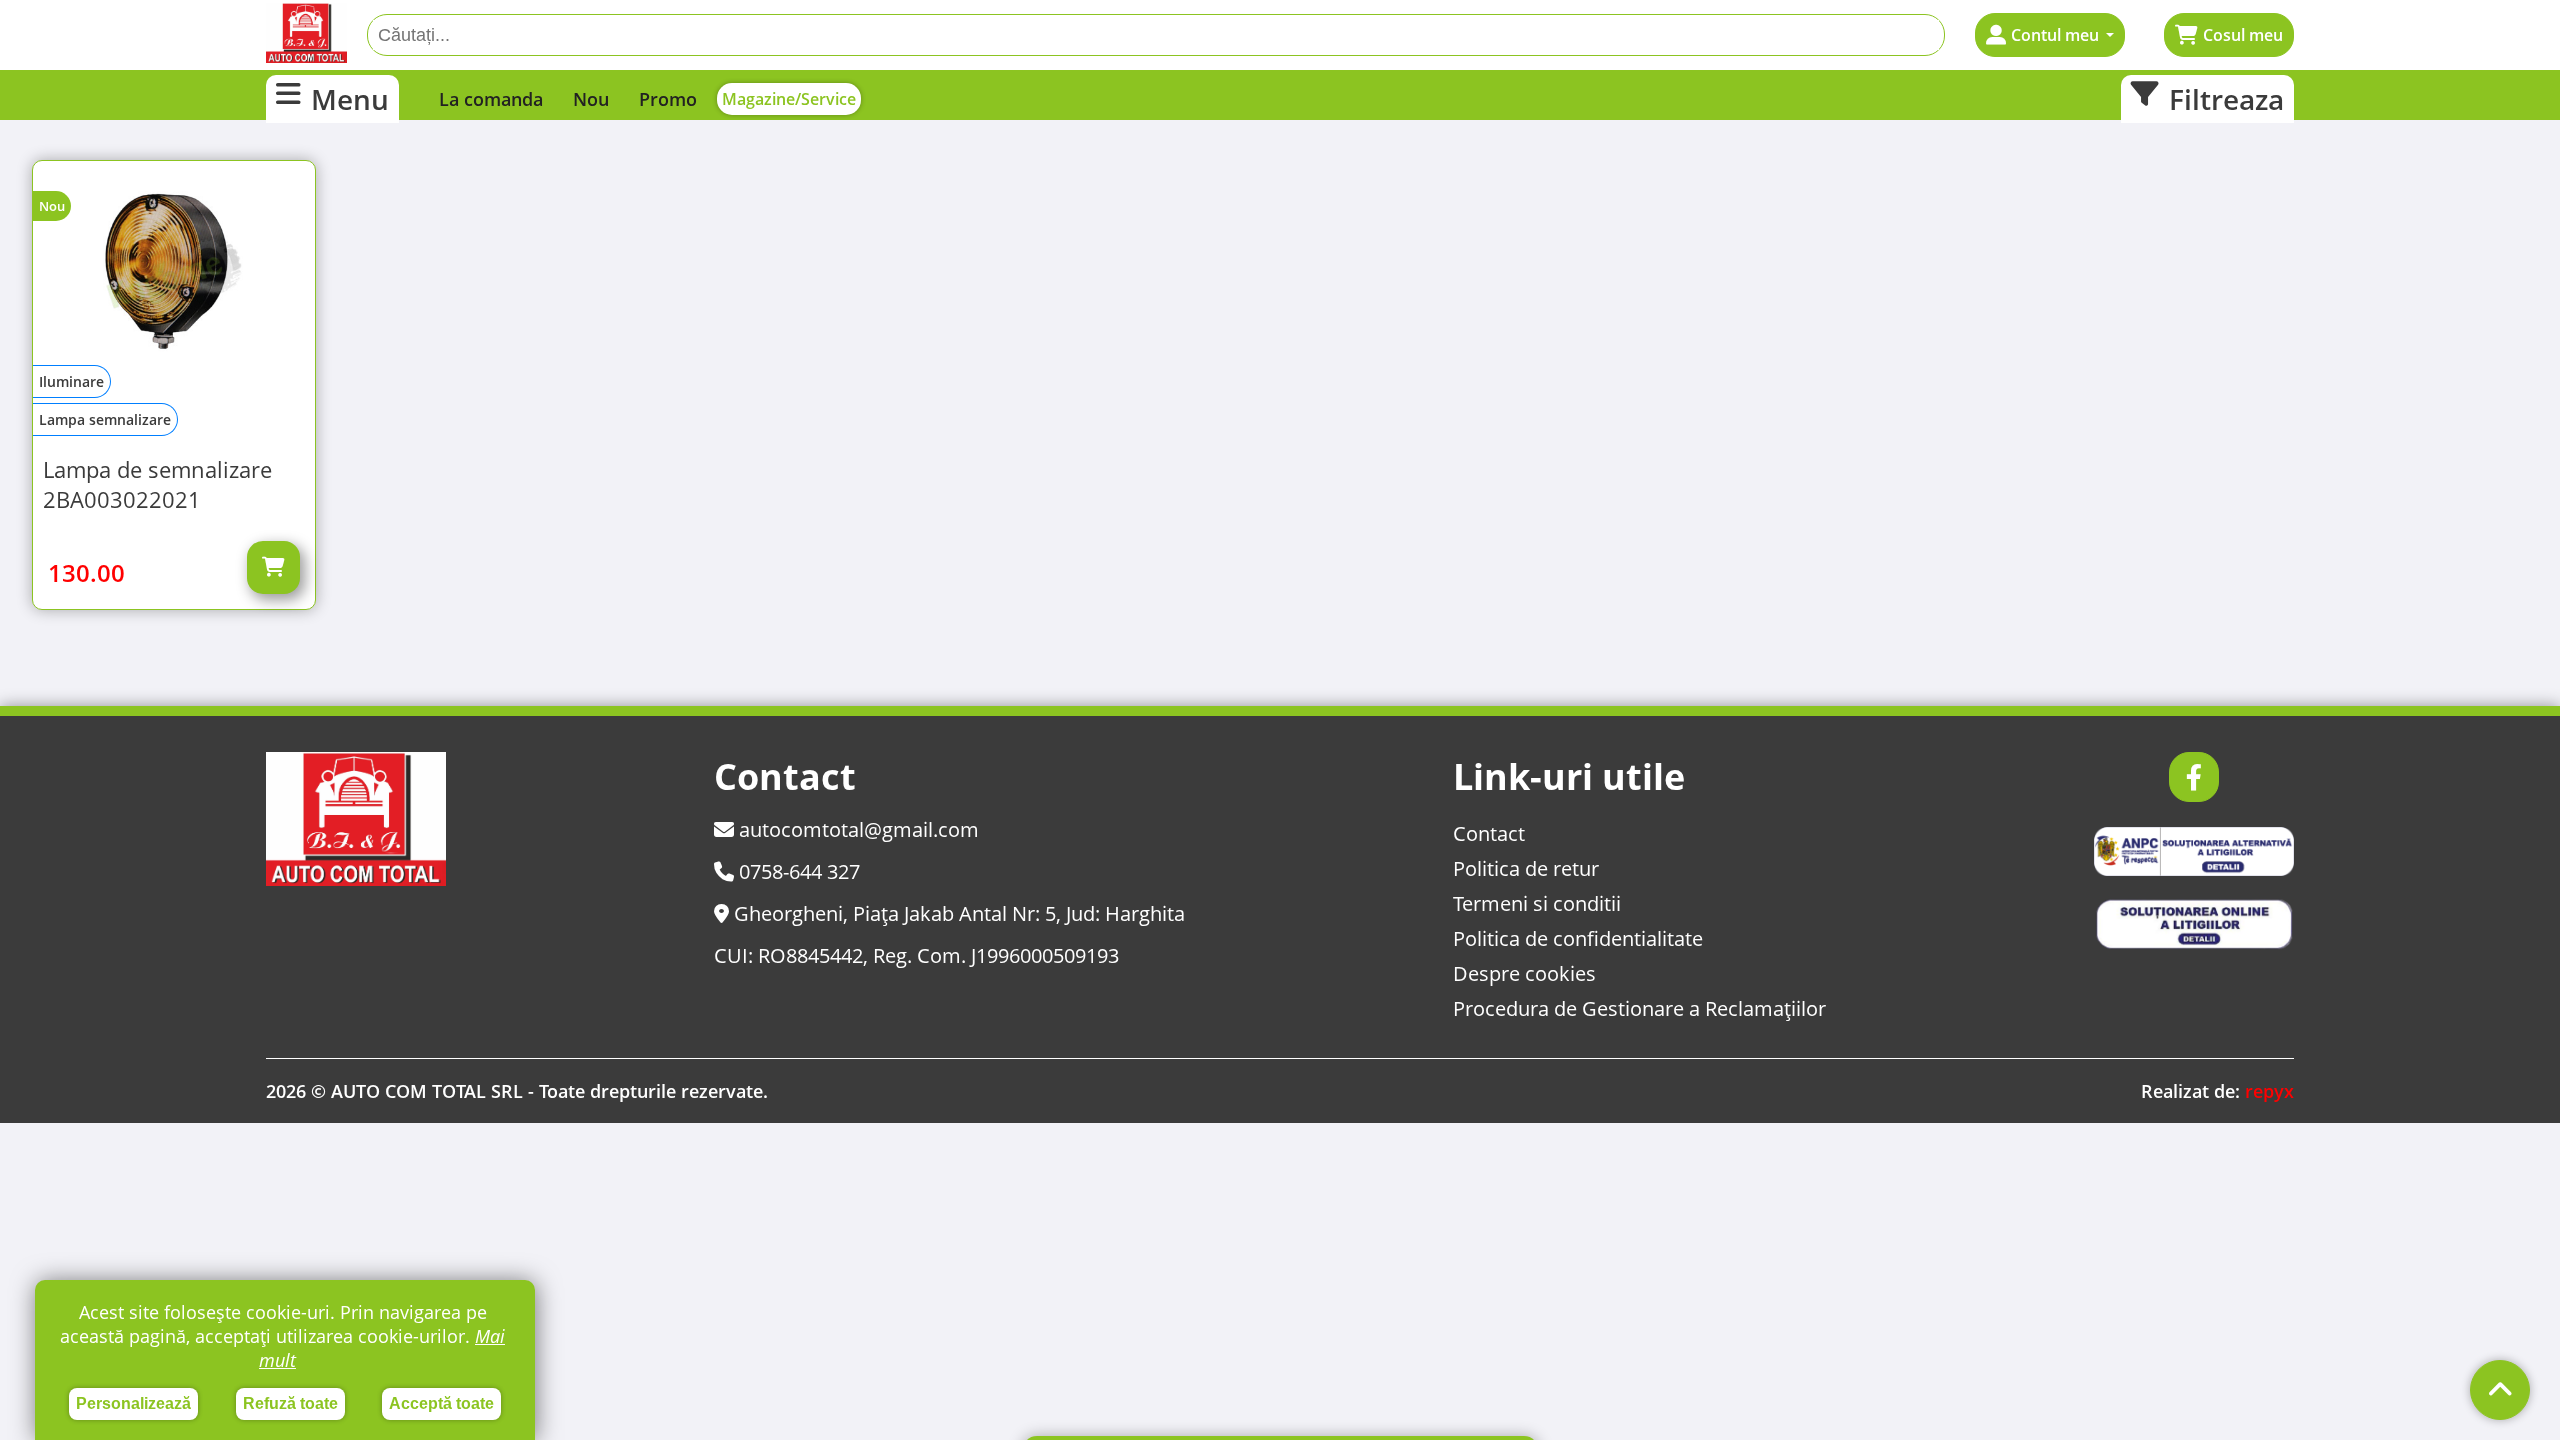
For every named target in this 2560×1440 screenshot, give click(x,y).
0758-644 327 (797, 871)
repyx (2269, 1091)
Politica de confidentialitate (1578, 938)
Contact (1489, 833)
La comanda (491, 99)
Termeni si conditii (1537, 903)
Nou (591, 99)
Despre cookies (1524, 973)
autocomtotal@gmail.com (856, 829)
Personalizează (133, 1403)
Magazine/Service (789, 99)
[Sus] (2500, 1390)
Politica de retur (1526, 868)
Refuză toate (290, 1403)
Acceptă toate (441, 1403)
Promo (668, 99)
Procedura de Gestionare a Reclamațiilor (1639, 1008)
